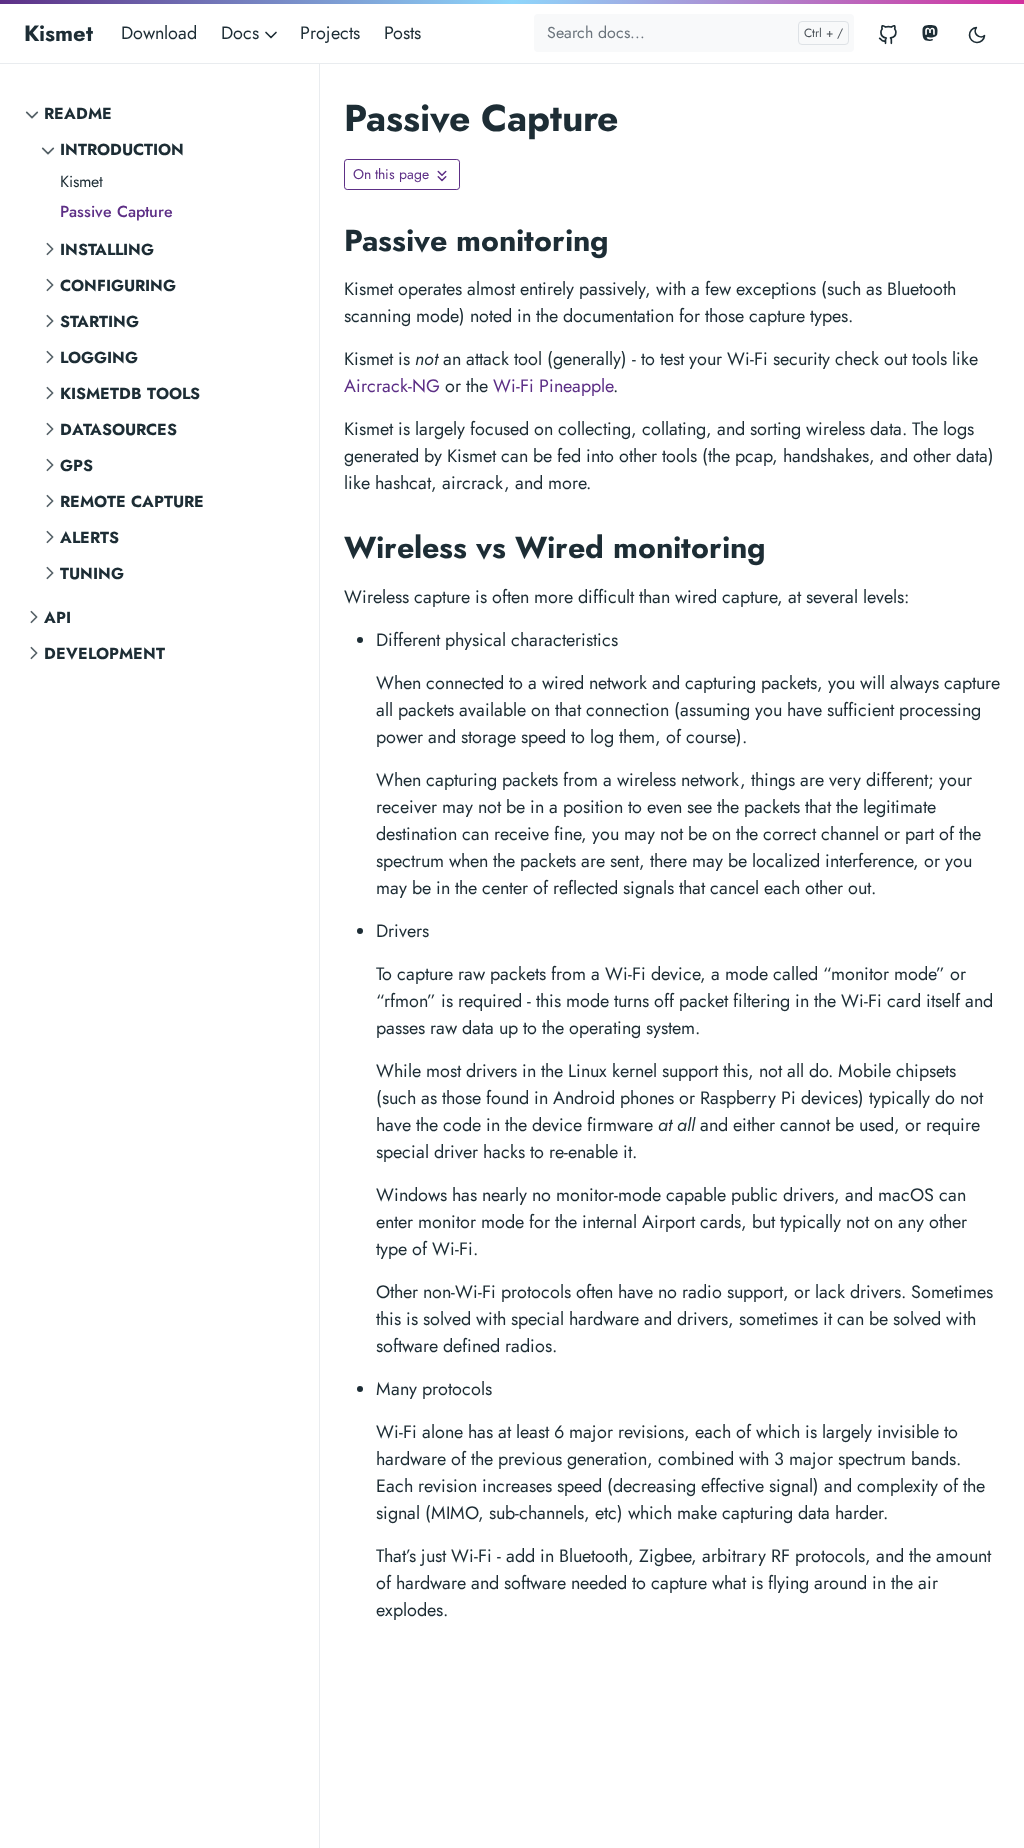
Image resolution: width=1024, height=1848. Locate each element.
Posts (402, 33)
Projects (330, 33)
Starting (99, 321)
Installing (107, 249)
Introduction (122, 149)
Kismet (58, 33)
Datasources (118, 429)
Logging (99, 357)
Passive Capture (116, 211)
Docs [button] (242, 33)
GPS (76, 465)
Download (159, 33)
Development (104, 653)
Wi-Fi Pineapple (553, 386)
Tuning (92, 573)
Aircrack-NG (392, 386)
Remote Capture (132, 501)
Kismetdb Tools (130, 393)
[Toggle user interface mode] (977, 33)
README (78, 113)
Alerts (89, 537)
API (57, 617)
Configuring (118, 285)
